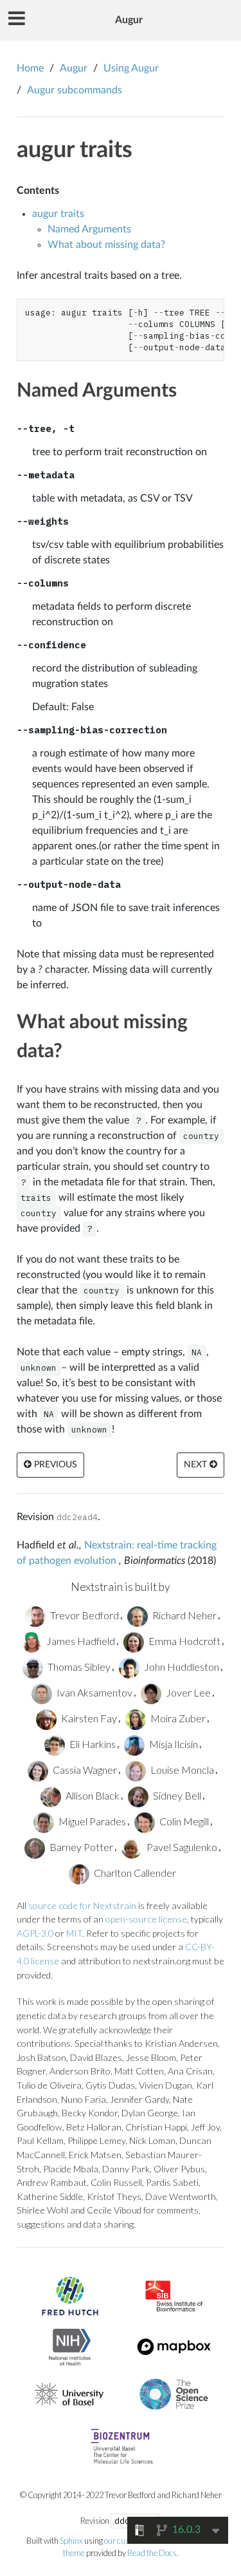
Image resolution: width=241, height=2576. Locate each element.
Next (197, 1465)
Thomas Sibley (78, 1667)
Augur (129, 20)
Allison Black (92, 1795)
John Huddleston (181, 1667)
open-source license (146, 1919)
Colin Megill (183, 1821)
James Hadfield (80, 1641)
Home (30, 68)
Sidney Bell (176, 1795)
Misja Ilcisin (173, 1744)
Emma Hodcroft (183, 1641)
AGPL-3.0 (35, 1933)
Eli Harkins (92, 1744)
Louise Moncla (181, 1770)
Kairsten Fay (88, 1718)
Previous (54, 1465)
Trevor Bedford (84, 1615)
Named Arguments (89, 229)
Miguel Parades (91, 1821)
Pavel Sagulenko (181, 1847)
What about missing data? (106, 245)
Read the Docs (152, 2553)
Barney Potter (80, 1847)
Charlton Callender (134, 1873)
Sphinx (71, 2541)
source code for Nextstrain (82, 1905)
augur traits (75, 150)
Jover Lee (187, 1692)
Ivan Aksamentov (94, 1692)
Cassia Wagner (84, 1770)
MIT (74, 1933)
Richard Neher (183, 1615)
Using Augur (131, 68)
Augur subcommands (75, 90)
